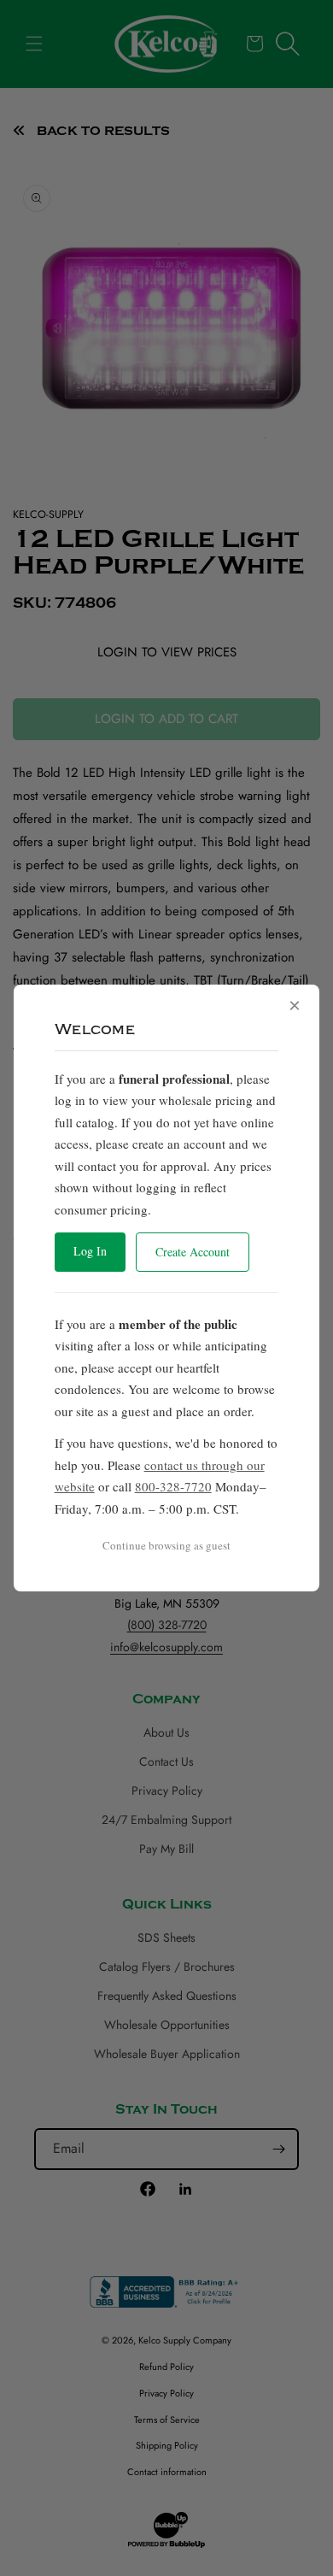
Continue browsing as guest (166, 1545)
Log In (90, 1251)
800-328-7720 (173, 1486)
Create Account (193, 1252)
